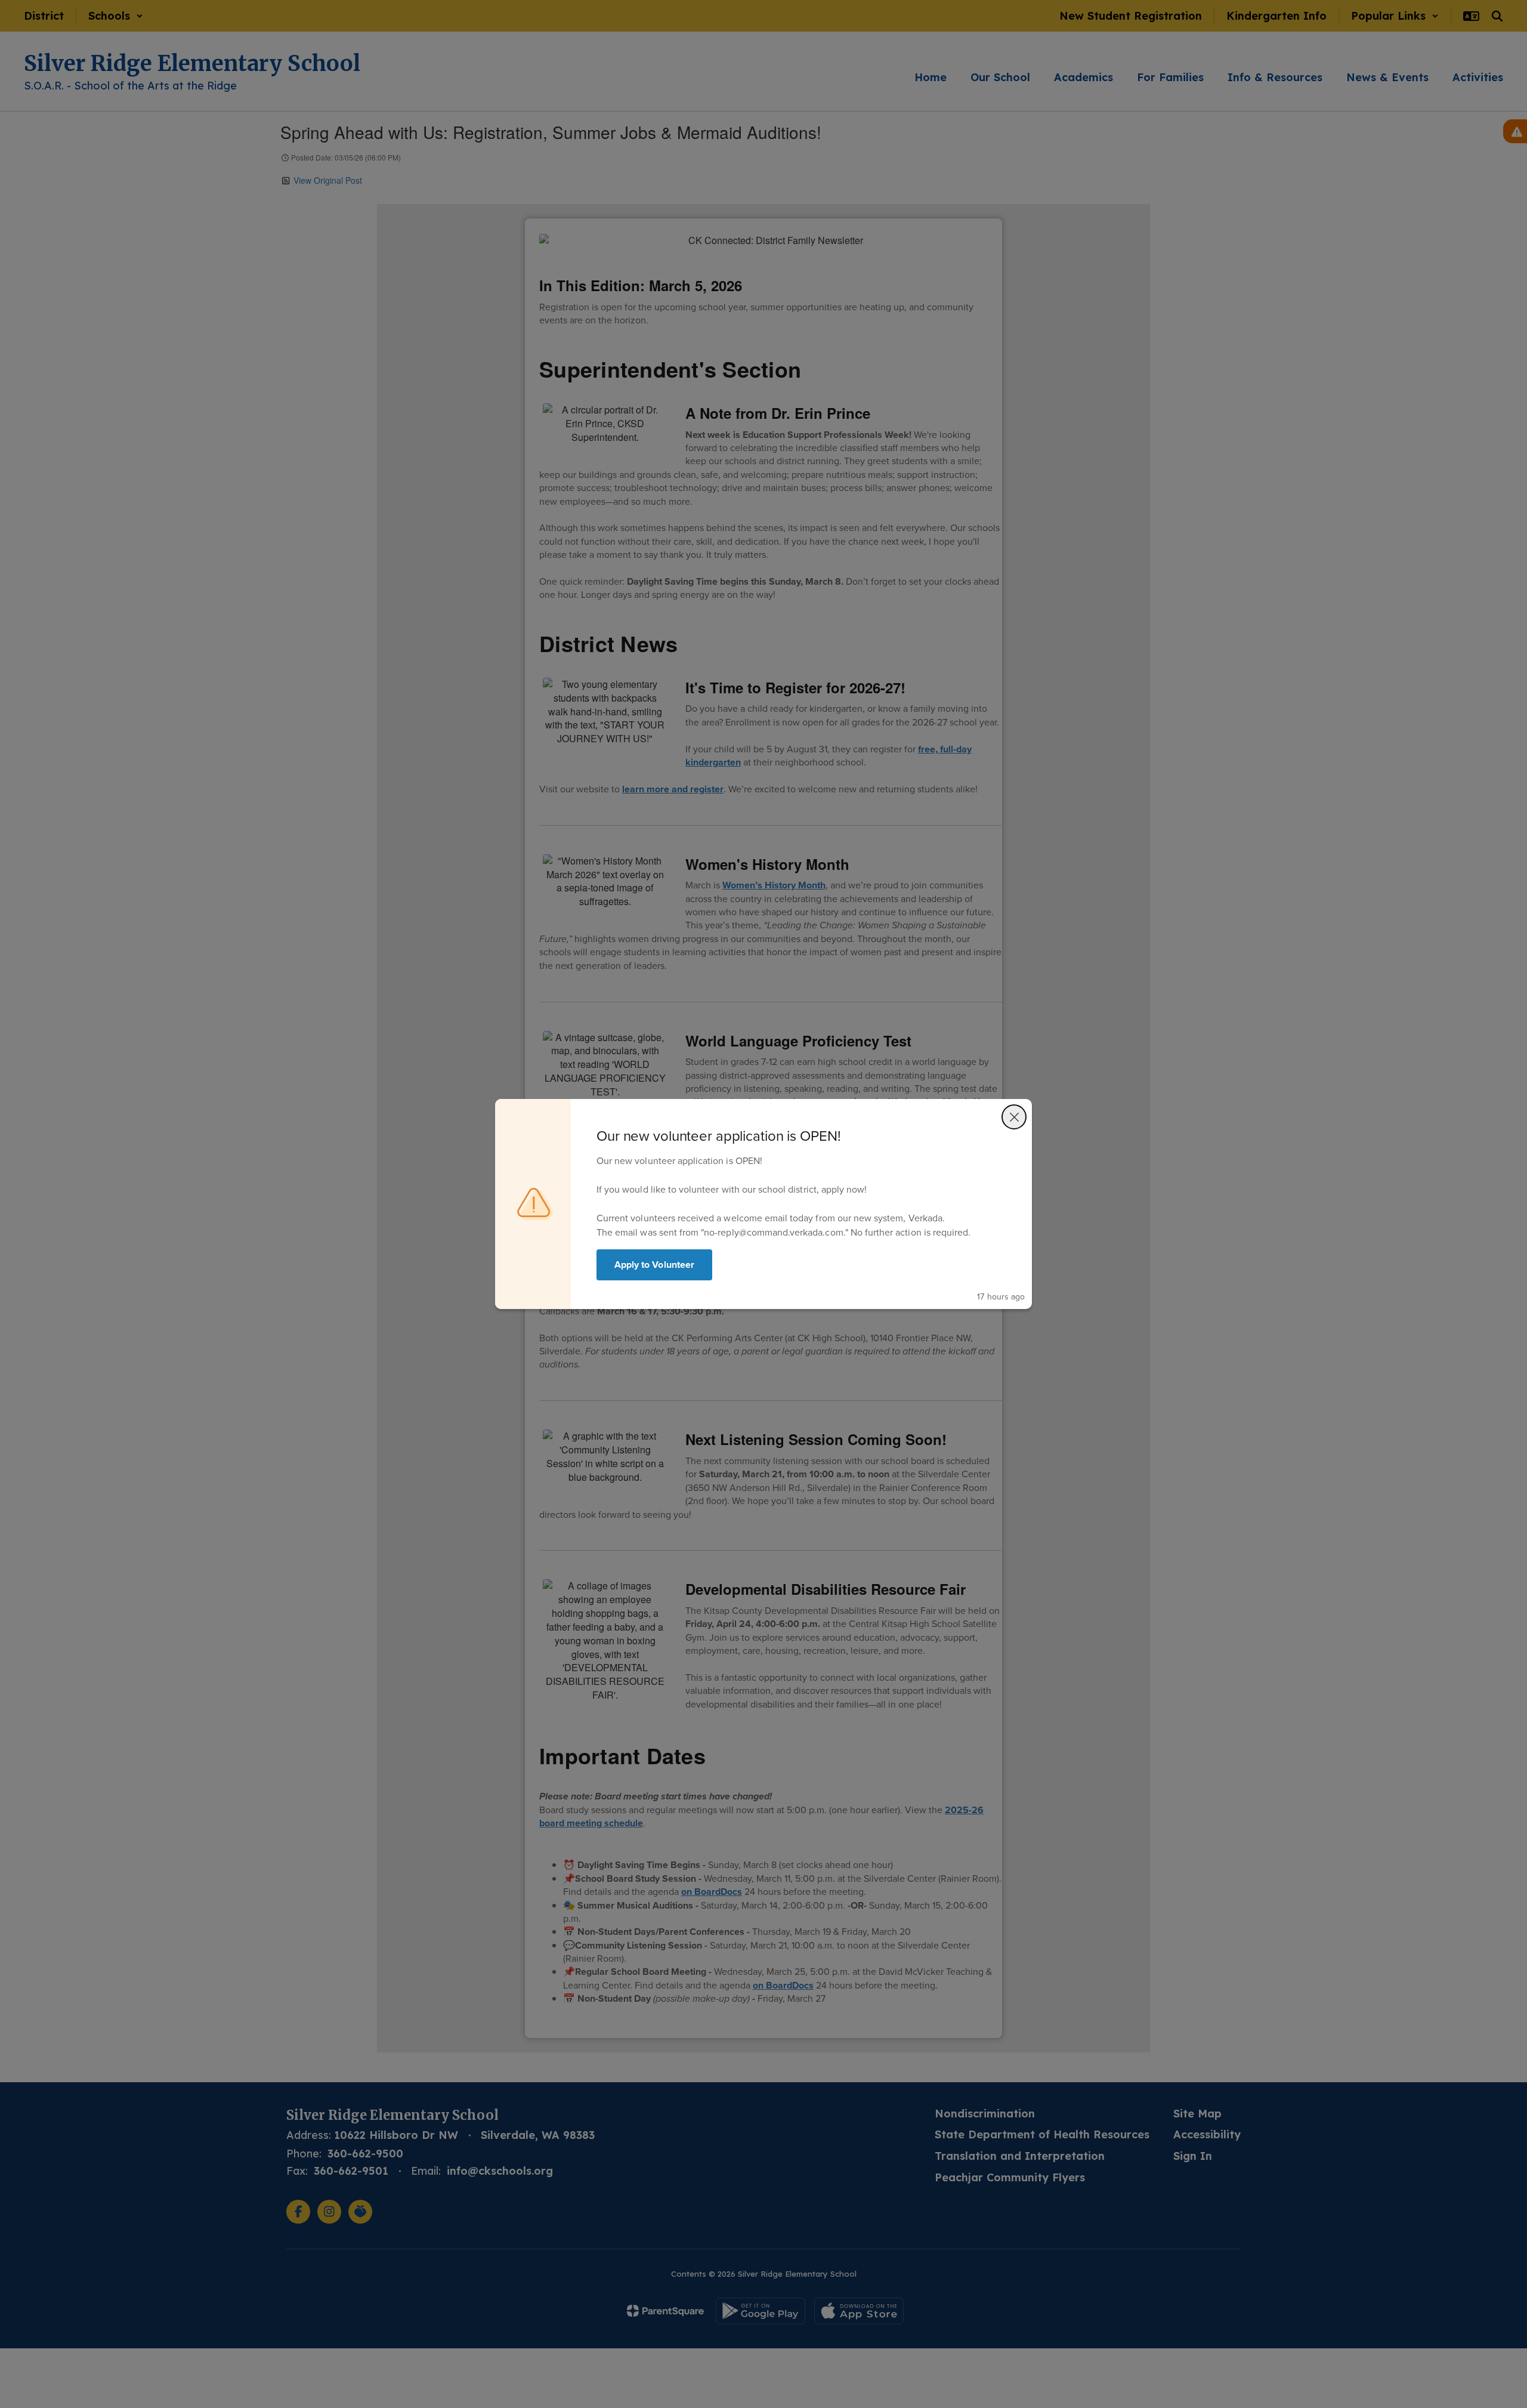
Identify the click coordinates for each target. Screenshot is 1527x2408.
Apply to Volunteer (654, 1265)
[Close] (1014, 1117)
